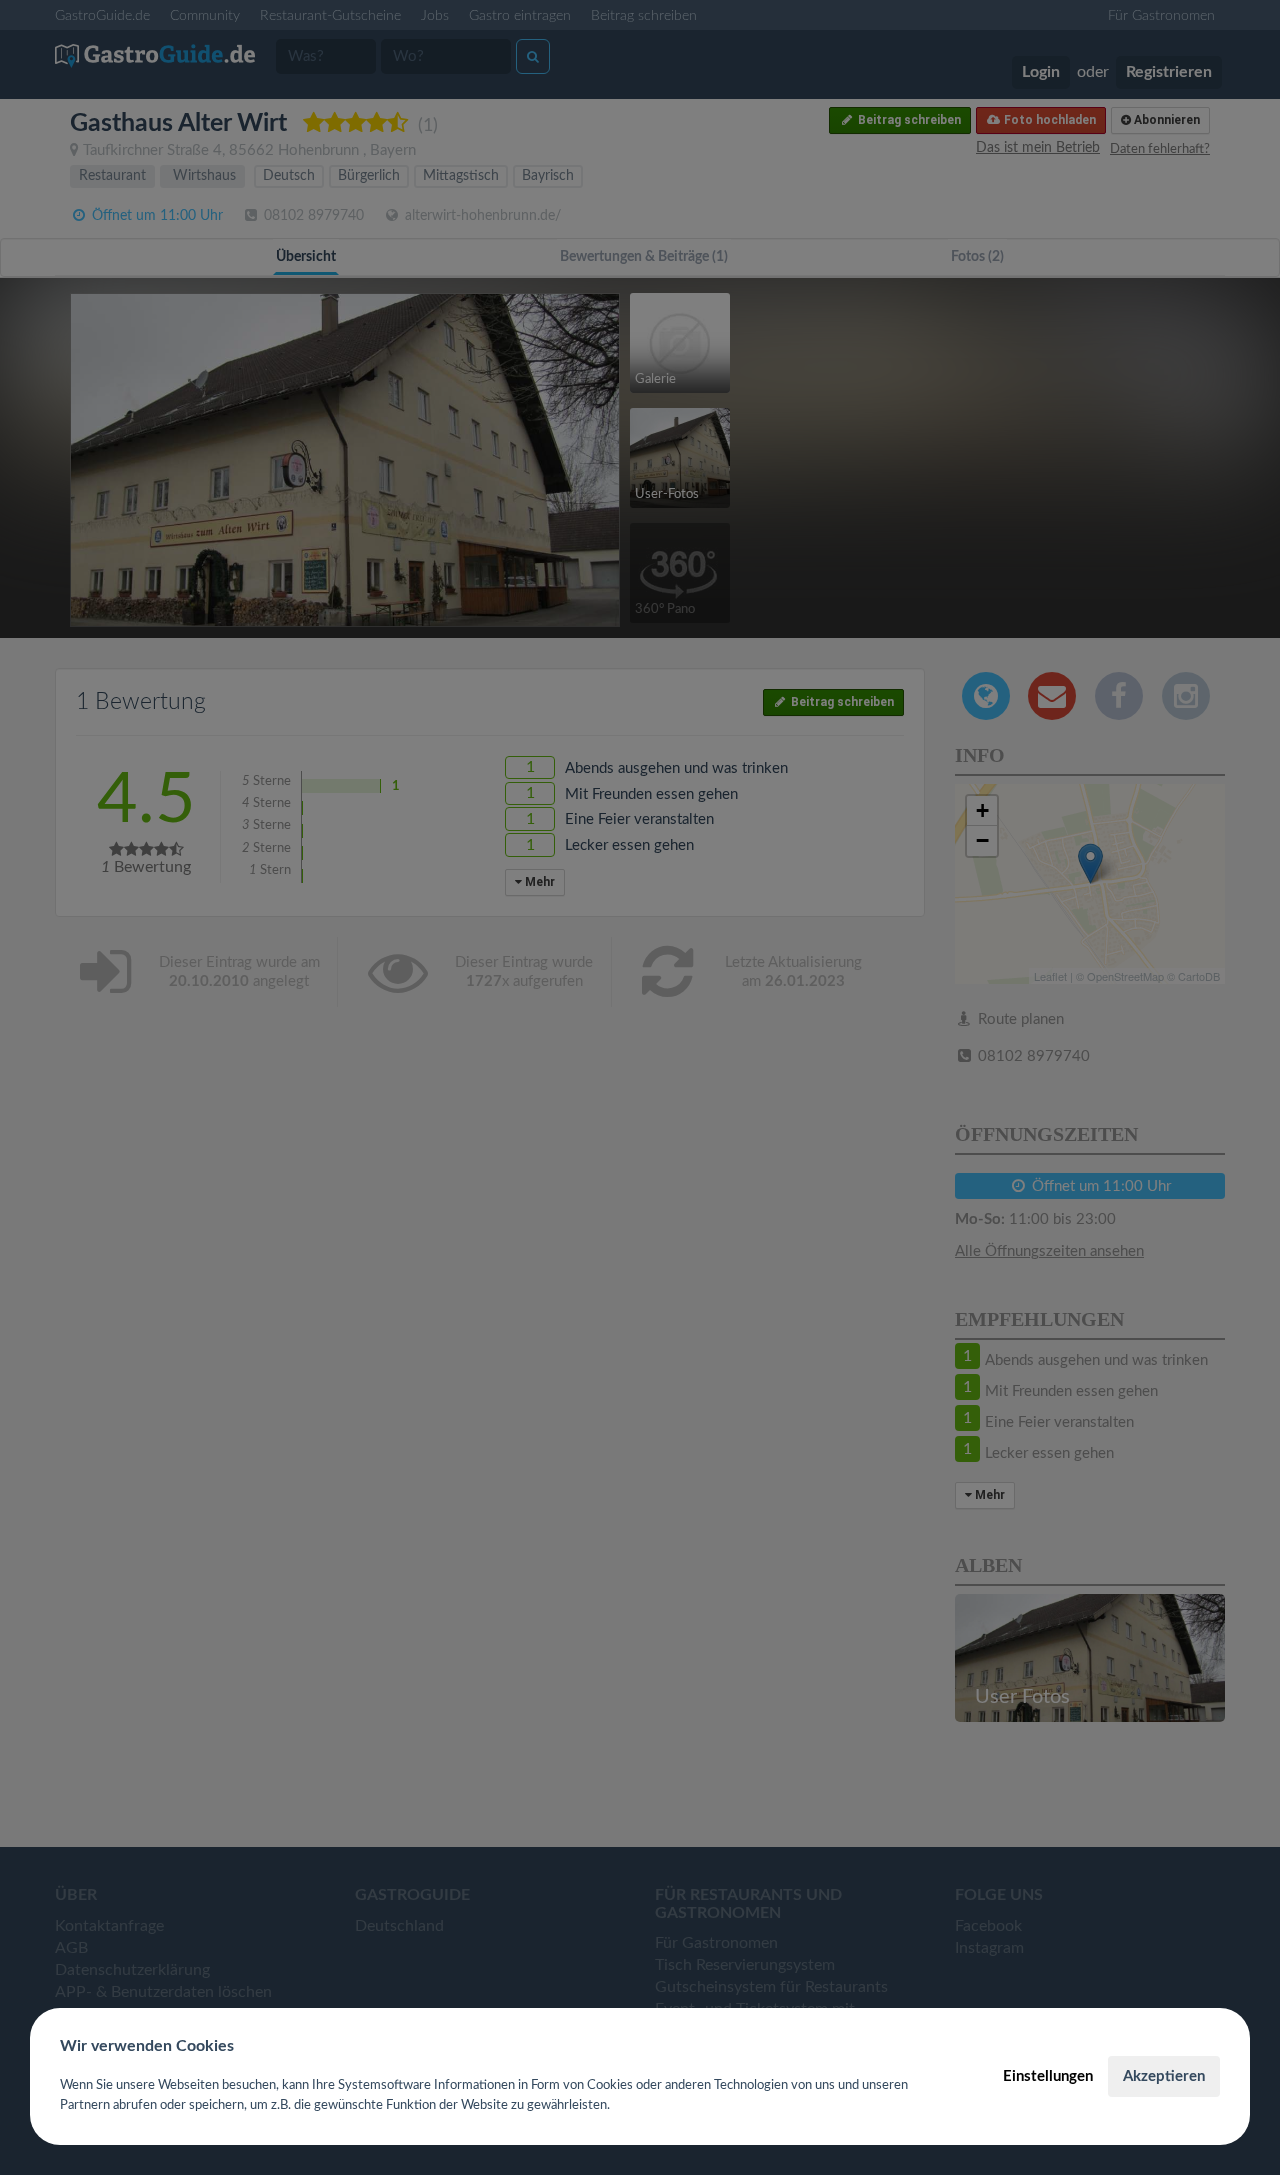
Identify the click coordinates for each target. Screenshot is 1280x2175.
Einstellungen (1048, 2076)
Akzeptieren (1164, 2076)
